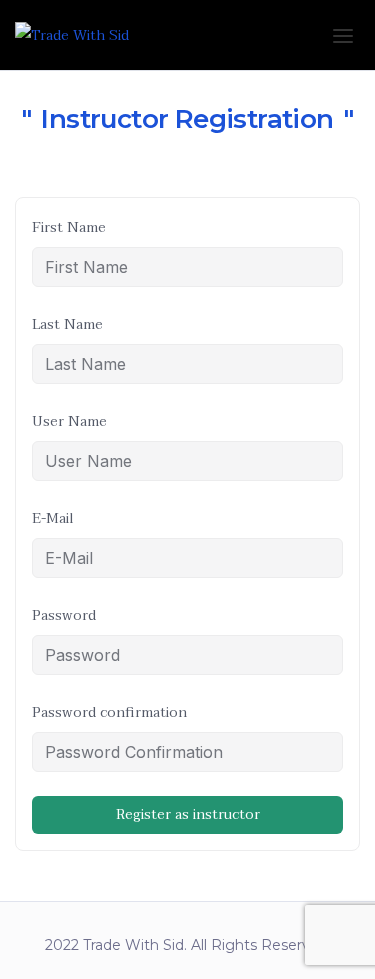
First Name (69, 227)
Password (64, 615)
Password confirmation (109, 712)
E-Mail (53, 518)
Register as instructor (188, 814)
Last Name (67, 324)
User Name (69, 421)
